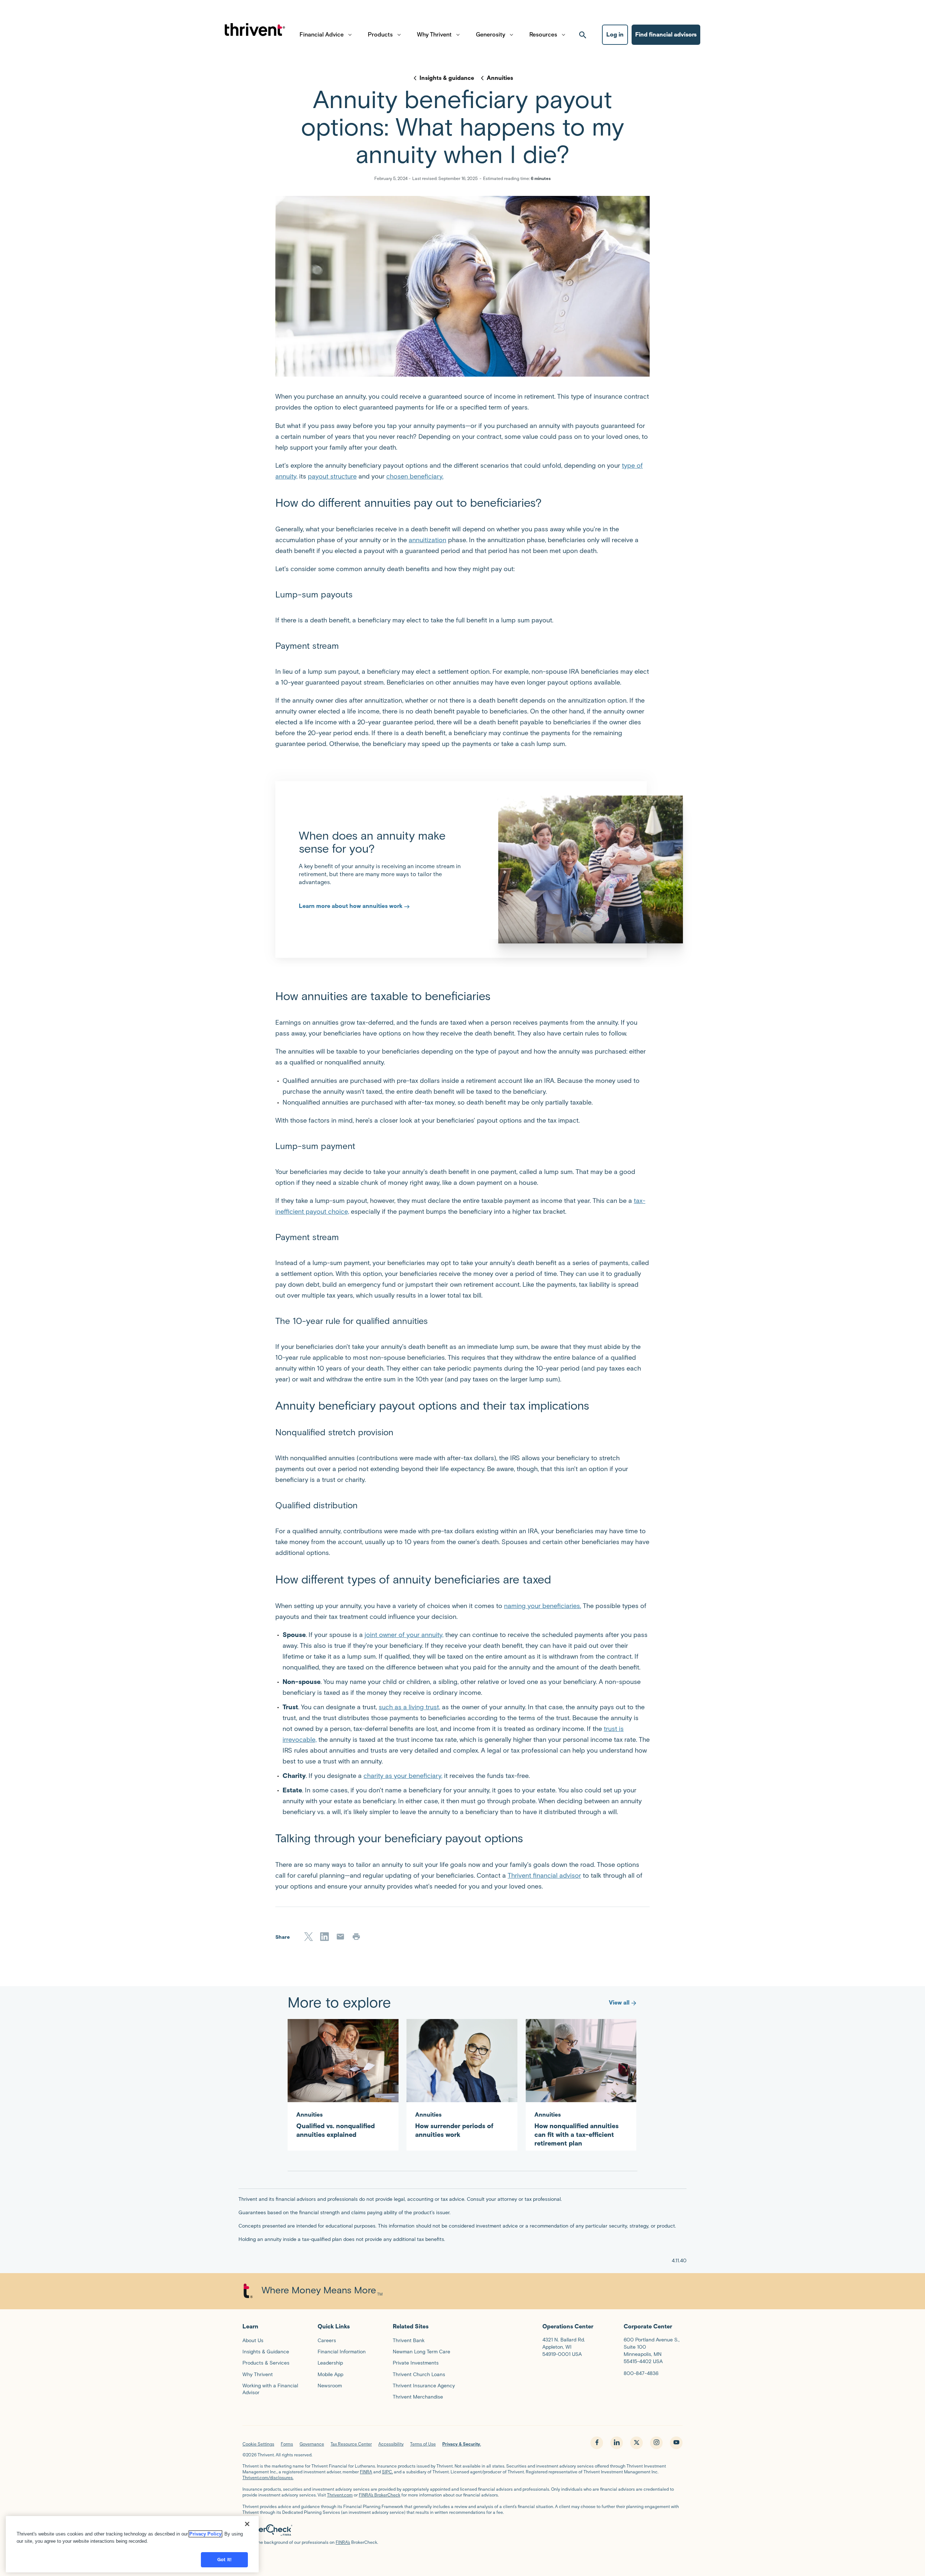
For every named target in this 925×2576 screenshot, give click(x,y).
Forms (287, 2444)
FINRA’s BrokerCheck (380, 2495)
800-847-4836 (641, 2373)
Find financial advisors (666, 35)
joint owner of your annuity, (404, 1635)
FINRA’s (343, 2542)
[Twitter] (309, 1937)
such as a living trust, (409, 1707)
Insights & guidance (447, 78)
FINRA (366, 2472)
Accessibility (391, 2444)
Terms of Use (423, 2444)
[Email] (340, 1937)
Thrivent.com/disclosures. (268, 2478)
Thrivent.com (340, 2495)
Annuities (500, 78)
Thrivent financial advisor (544, 1876)
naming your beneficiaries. (543, 1606)
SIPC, (387, 2472)
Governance (312, 2444)
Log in (615, 35)
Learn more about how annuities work (351, 906)
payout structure (332, 476)
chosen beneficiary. (415, 476)
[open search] (583, 35)
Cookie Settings (258, 2444)
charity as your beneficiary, (403, 1776)
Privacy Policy (205, 2534)
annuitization (427, 540)
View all (619, 2003)
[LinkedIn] (324, 1937)
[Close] (247, 2524)
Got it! (224, 2560)
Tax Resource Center (351, 2444)
